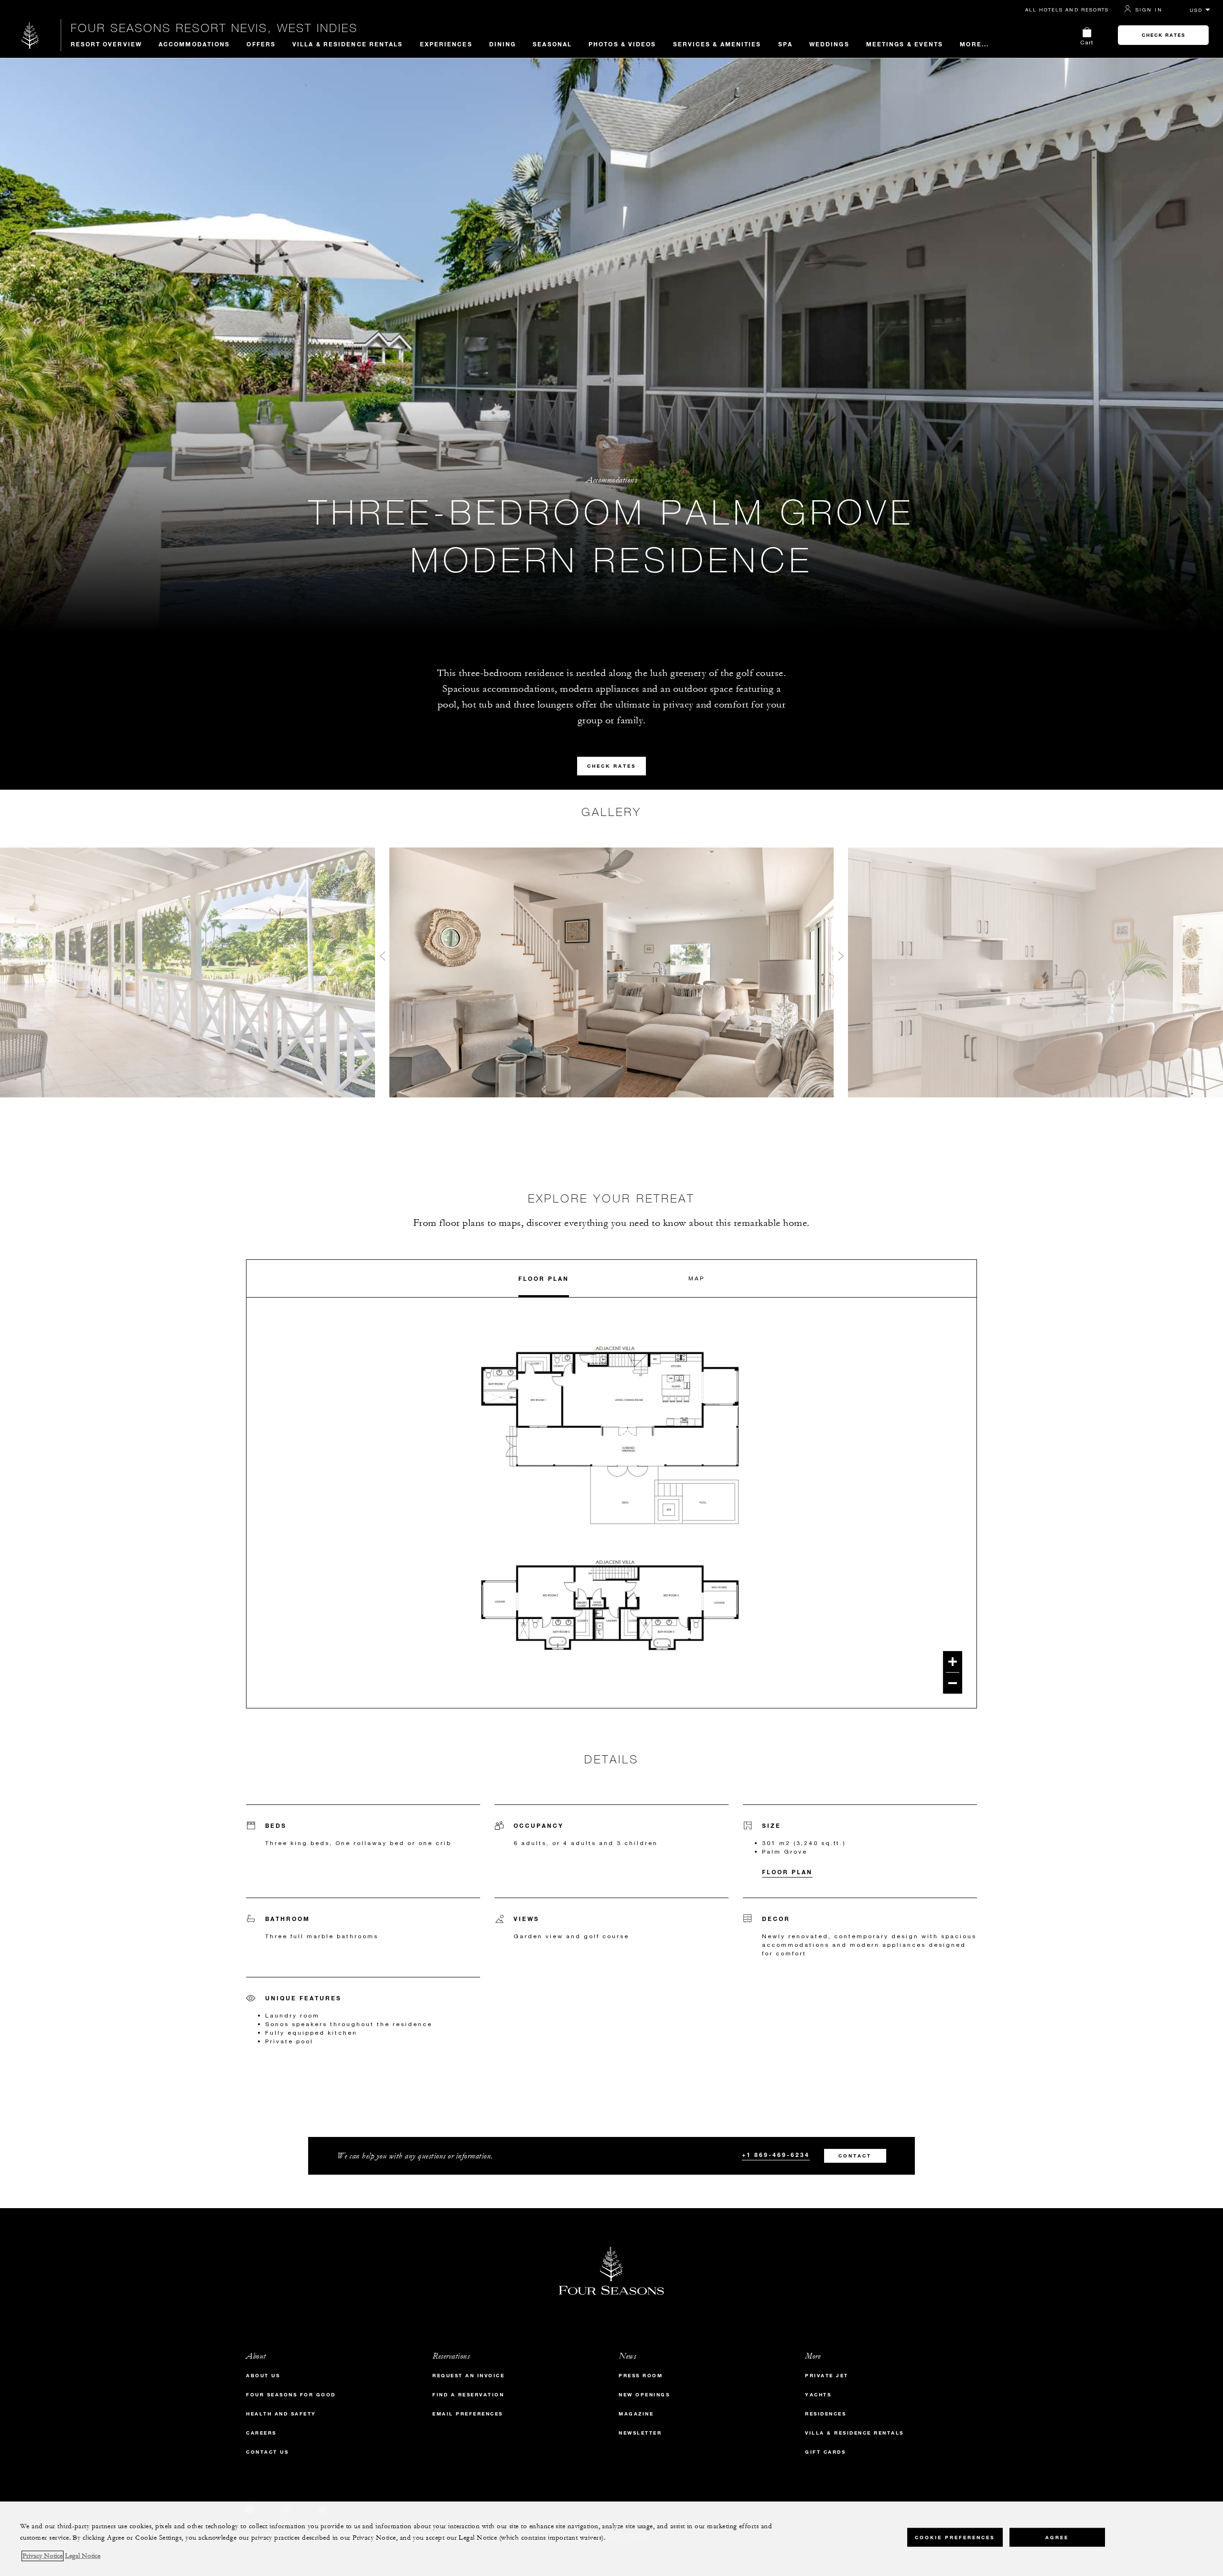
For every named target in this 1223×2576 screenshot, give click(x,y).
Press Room (641, 2376)
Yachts (818, 2395)
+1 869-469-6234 (776, 2155)
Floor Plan (544, 1278)
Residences (826, 2414)
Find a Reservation (468, 2395)
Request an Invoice (468, 2376)
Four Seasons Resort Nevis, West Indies (214, 28)
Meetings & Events (905, 44)
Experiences (446, 44)
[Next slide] (841, 958)
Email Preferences (468, 2414)
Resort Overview (107, 44)
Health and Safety (281, 2414)
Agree (1057, 2538)
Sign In (1149, 10)
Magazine (636, 2414)
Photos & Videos (622, 44)
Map (697, 1278)
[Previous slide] (382, 958)
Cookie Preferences (955, 2538)
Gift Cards (825, 2452)
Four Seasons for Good (291, 2395)
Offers (261, 44)
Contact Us (267, 2452)
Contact (855, 2156)
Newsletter (640, 2433)
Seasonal (552, 44)
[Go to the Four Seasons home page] (30, 35)
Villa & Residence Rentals (348, 44)
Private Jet (827, 2376)
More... (974, 44)
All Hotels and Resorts (1067, 10)
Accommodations (194, 44)
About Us (263, 2376)
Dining (503, 44)
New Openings (644, 2395)
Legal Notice (83, 2556)
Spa (785, 44)
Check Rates (1164, 35)
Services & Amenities (717, 44)
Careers (261, 2433)
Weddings (829, 44)
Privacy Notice (43, 2556)
